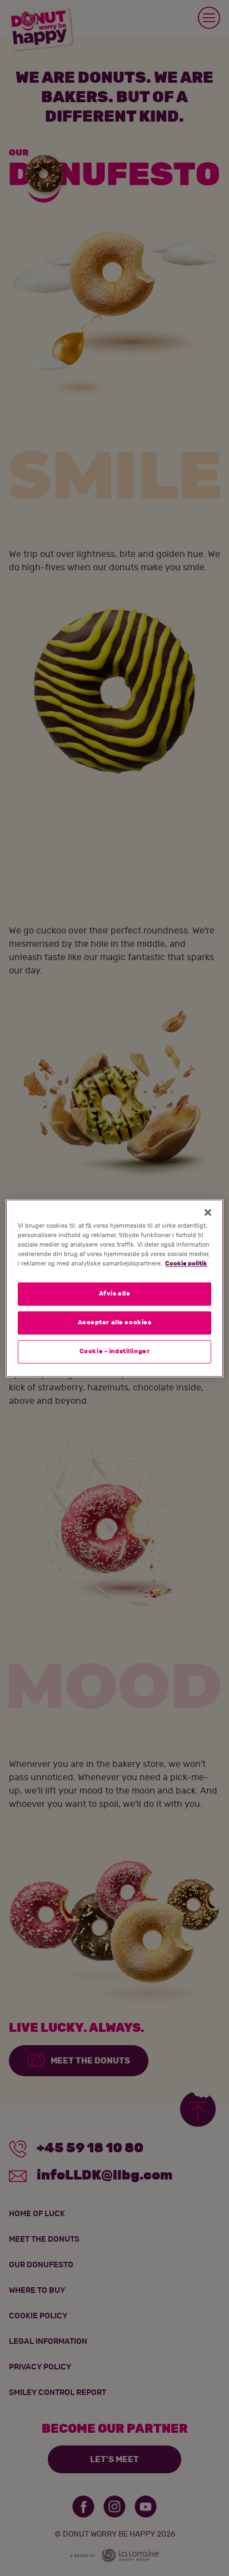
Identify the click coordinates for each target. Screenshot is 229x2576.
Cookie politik (186, 1264)
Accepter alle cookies (115, 1322)
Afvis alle (115, 1294)
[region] (114, 1288)
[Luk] (208, 1212)
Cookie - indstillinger (115, 1351)
